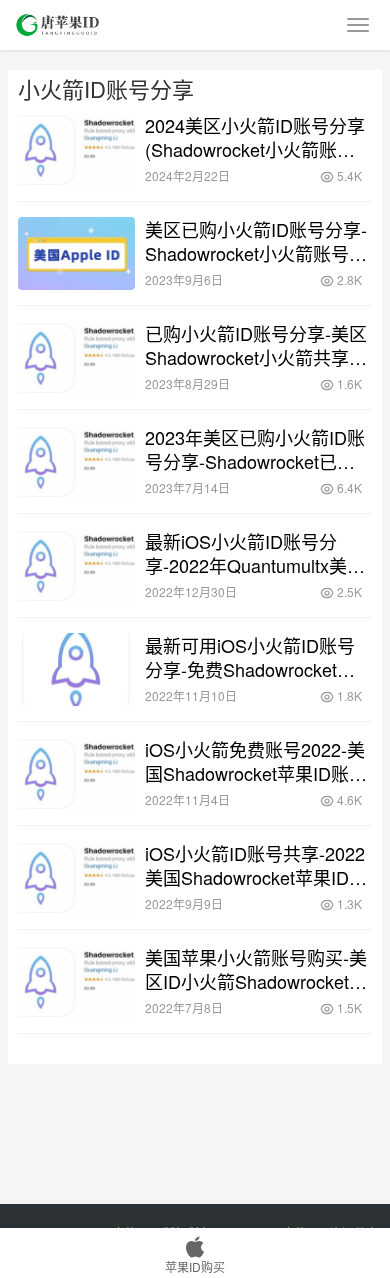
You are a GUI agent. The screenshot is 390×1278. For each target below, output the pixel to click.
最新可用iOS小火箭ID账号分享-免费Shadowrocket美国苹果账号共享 (250, 657)
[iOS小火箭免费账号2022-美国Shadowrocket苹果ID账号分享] (76, 773)
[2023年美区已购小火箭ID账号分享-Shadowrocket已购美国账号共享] (76, 461)
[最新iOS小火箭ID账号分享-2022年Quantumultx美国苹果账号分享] (76, 565)
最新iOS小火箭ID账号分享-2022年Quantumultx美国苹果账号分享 (255, 553)
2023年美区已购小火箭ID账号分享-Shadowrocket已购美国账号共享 (255, 449)
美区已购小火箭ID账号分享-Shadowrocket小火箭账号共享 (256, 241)
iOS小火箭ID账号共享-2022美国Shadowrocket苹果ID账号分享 (256, 865)
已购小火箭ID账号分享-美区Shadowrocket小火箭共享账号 (256, 345)
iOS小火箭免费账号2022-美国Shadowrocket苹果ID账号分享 (256, 761)
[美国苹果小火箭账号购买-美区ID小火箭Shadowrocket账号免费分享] (76, 981)
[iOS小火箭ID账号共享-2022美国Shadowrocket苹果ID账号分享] (76, 877)
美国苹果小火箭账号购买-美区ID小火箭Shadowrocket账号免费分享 (256, 969)
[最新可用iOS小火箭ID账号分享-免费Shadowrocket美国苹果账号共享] (76, 669)
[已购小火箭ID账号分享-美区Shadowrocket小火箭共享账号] (76, 357)
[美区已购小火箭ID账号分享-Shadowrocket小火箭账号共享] (76, 253)
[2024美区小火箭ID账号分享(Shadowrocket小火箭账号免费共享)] (76, 149)
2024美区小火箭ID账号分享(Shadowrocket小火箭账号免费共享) (255, 137)
